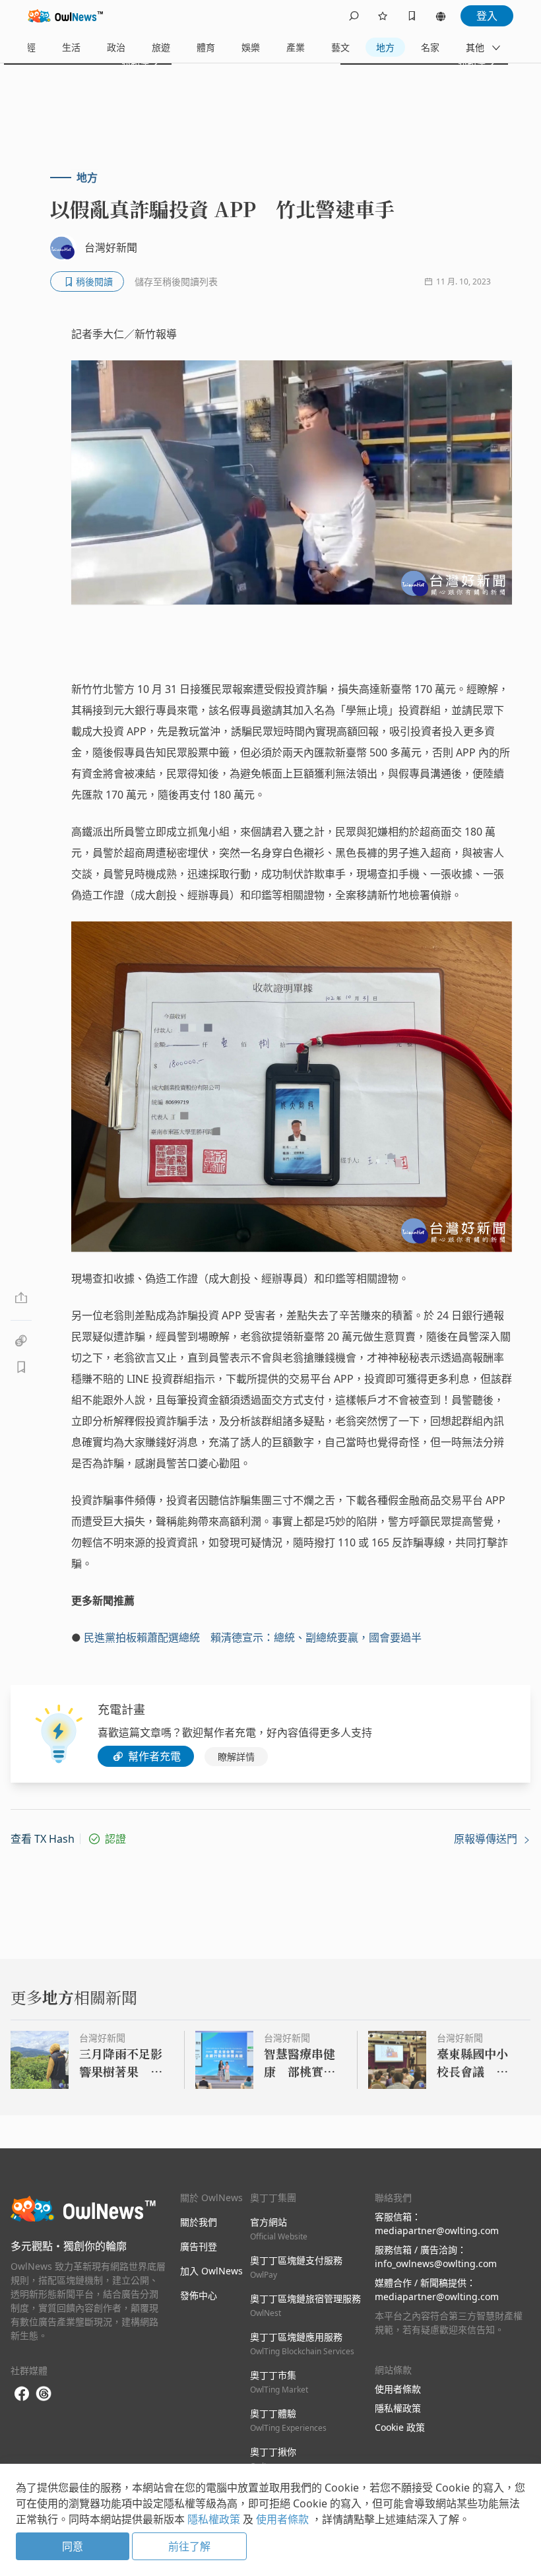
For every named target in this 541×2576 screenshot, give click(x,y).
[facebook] (22, 2394)
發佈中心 (199, 2295)
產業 (296, 47)
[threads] (44, 2394)
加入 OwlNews (211, 2271)
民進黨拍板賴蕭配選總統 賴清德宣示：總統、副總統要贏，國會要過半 (253, 1637)
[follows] (383, 16)
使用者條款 (398, 2389)
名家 (430, 47)
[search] (354, 16)
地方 (385, 47)
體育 (206, 47)
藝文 (340, 47)
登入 (487, 16)
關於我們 (199, 2222)
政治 (116, 47)
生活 (71, 47)
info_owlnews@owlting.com (436, 2263)
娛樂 (251, 47)
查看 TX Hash (43, 1839)
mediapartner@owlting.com (437, 2230)
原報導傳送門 (487, 1839)
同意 (73, 2546)
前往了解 (189, 2546)
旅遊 (161, 47)
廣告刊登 (199, 2246)
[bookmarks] (412, 16)
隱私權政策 (398, 2408)
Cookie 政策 (400, 2427)
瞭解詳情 (236, 1757)
